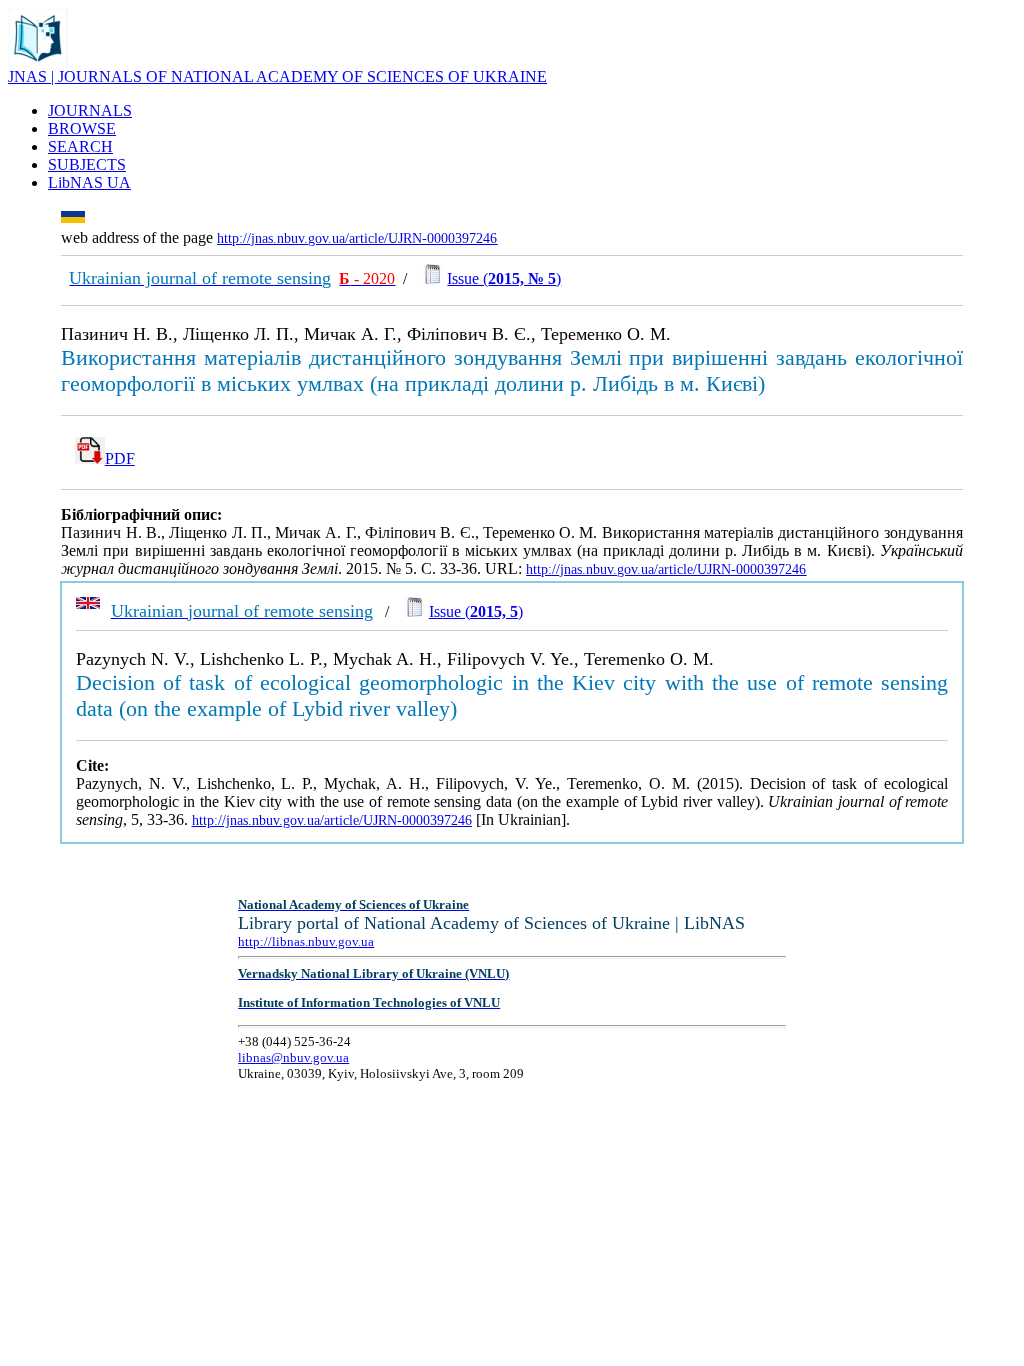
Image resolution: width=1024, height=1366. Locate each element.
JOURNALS (90, 110)
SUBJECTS (87, 164)
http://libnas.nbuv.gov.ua (306, 941)
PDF (120, 458)
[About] (38, 62)
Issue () (504, 278)
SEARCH (80, 146)
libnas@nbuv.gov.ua (293, 1057)
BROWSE (82, 128)
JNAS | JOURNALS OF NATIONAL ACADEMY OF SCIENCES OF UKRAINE (277, 76)
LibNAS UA (89, 182)
